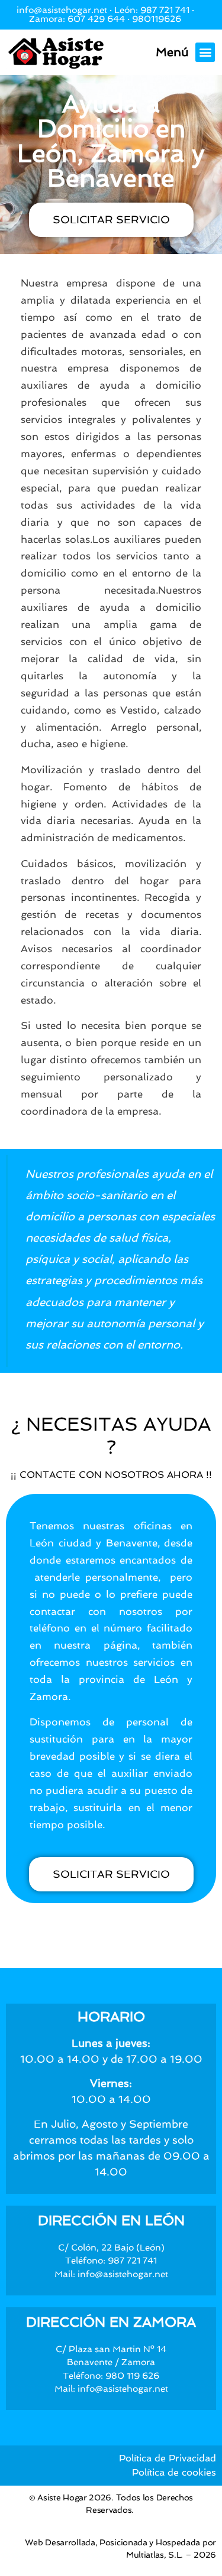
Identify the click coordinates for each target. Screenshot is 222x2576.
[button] (205, 52)
